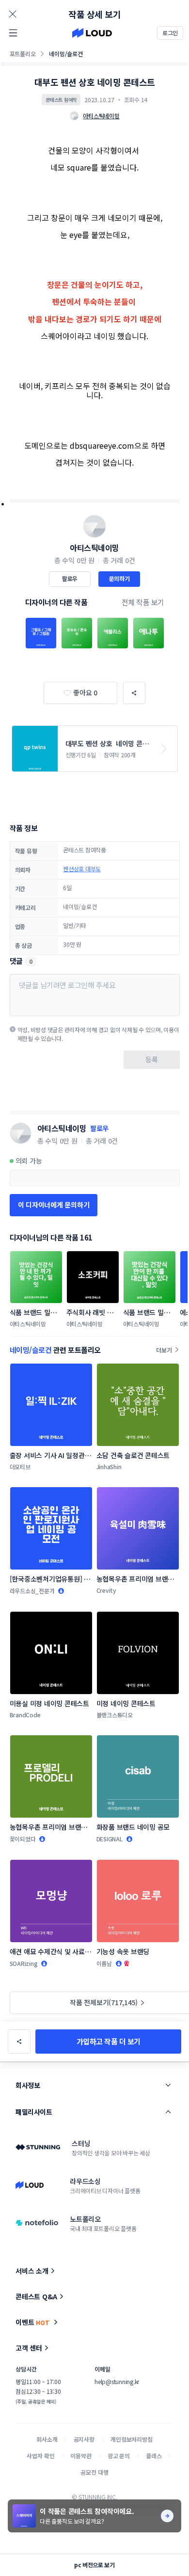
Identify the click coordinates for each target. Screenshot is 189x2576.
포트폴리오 (23, 54)
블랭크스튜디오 (115, 1715)
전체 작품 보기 (143, 602)
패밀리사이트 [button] (34, 2112)
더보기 (164, 1350)
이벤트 (32, 2322)
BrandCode (25, 1715)
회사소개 (47, 2439)
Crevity (106, 1590)
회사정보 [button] (28, 2085)
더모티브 (20, 1467)
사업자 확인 (40, 2456)
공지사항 (84, 2439)
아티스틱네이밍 (94, 548)
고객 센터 (29, 2348)
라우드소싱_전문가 (32, 1591)
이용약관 (81, 2456)
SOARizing (24, 1963)
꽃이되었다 (23, 1839)
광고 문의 (119, 2456)
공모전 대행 (94, 2472)
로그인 (170, 33)
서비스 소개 (32, 2271)
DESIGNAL (110, 1839)
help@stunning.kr (117, 2381)
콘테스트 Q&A (36, 2296)
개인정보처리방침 (132, 2439)
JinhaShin (109, 1467)
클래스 (154, 2456)
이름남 (104, 1963)
